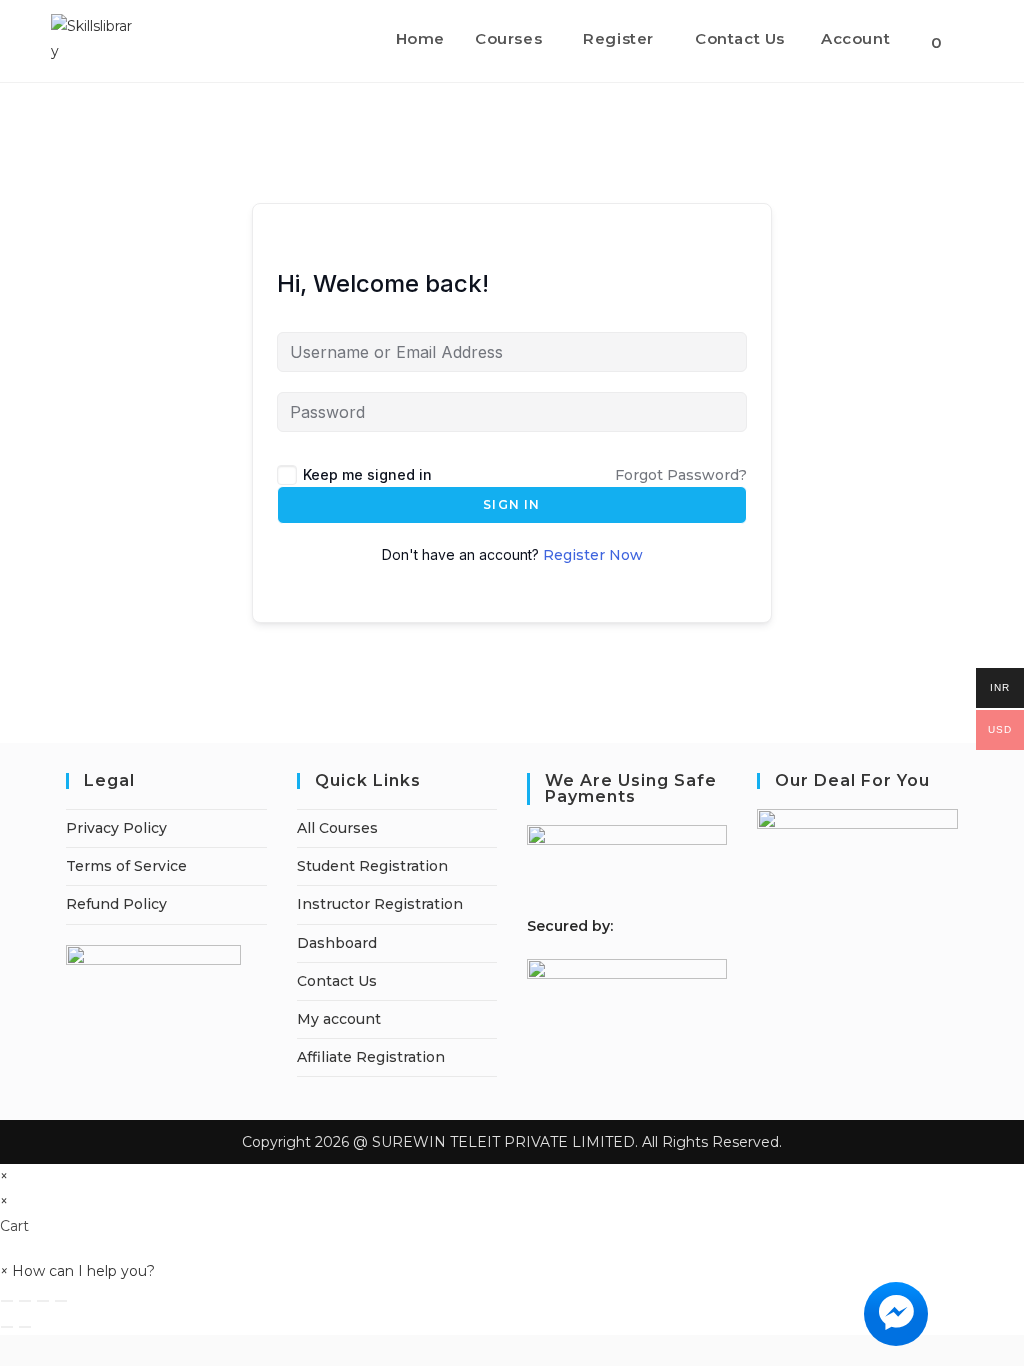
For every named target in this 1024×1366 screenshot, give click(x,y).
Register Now (593, 555)
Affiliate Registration (371, 1057)
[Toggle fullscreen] (25, 1301)
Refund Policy (116, 904)
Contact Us (337, 981)
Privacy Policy (116, 828)
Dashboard (337, 943)
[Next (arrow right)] (25, 1327)
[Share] (43, 1301)
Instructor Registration (380, 904)
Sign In (511, 504)
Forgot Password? (681, 475)
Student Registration (372, 866)
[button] (77, 1271)
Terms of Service (126, 866)
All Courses (337, 828)
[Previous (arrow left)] (7, 1327)
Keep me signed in (367, 474)
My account (339, 1019)
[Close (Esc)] (61, 1301)
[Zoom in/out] (7, 1301)
